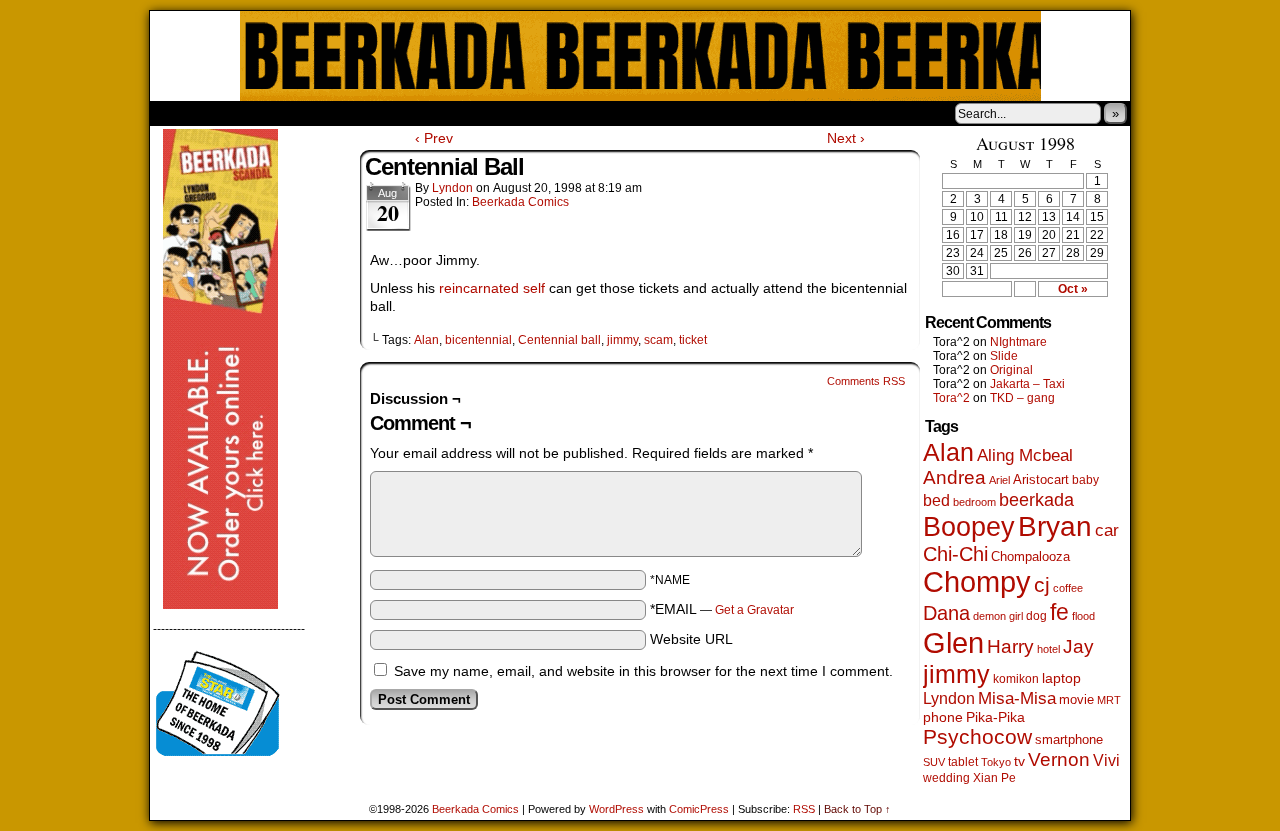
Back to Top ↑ (857, 809)
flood (1083, 616)
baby (1085, 480)
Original (1011, 370)
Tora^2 (951, 398)
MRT (1109, 700)
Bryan (1055, 526)
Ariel (999, 480)
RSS (804, 809)
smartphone (1069, 739)
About (237, 113)
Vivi (1106, 760)
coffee (1068, 588)
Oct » (1073, 289)
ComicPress (699, 809)
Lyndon (452, 188)
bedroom (974, 502)
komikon (1016, 679)
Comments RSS (866, 381)
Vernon (1059, 759)
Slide (1004, 356)
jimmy (622, 340)
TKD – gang (1022, 398)
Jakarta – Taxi (1027, 384)
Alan (426, 340)
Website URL (691, 639)
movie (1076, 700)
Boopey (969, 526)
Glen (953, 642)
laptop (1061, 678)
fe (1059, 612)
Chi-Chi (955, 554)
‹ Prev (434, 138)
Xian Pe (994, 777)
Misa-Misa (1017, 698)
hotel (1048, 649)
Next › (846, 138)
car (1107, 530)
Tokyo (996, 762)
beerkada (1036, 499)
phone (943, 717)
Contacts (375, 113)
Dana (946, 613)
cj (1042, 585)
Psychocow (977, 736)
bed (936, 500)
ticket (693, 340)
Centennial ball (559, 340)
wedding (946, 777)
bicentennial (478, 340)
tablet (963, 761)
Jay (1078, 646)
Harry (1010, 646)
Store (299, 113)
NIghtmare (1018, 342)
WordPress (616, 809)
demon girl (998, 616)
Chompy (977, 582)
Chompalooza (1030, 556)
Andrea (954, 477)
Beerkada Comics (640, 56)
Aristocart (1041, 480)
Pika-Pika (995, 717)
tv (1019, 761)
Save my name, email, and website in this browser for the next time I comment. (643, 671)
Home (178, 113)
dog (1036, 615)
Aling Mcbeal (1025, 455)
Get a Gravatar (754, 610)
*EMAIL (722, 609)
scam (658, 340)
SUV (934, 762)
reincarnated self (490, 288)
